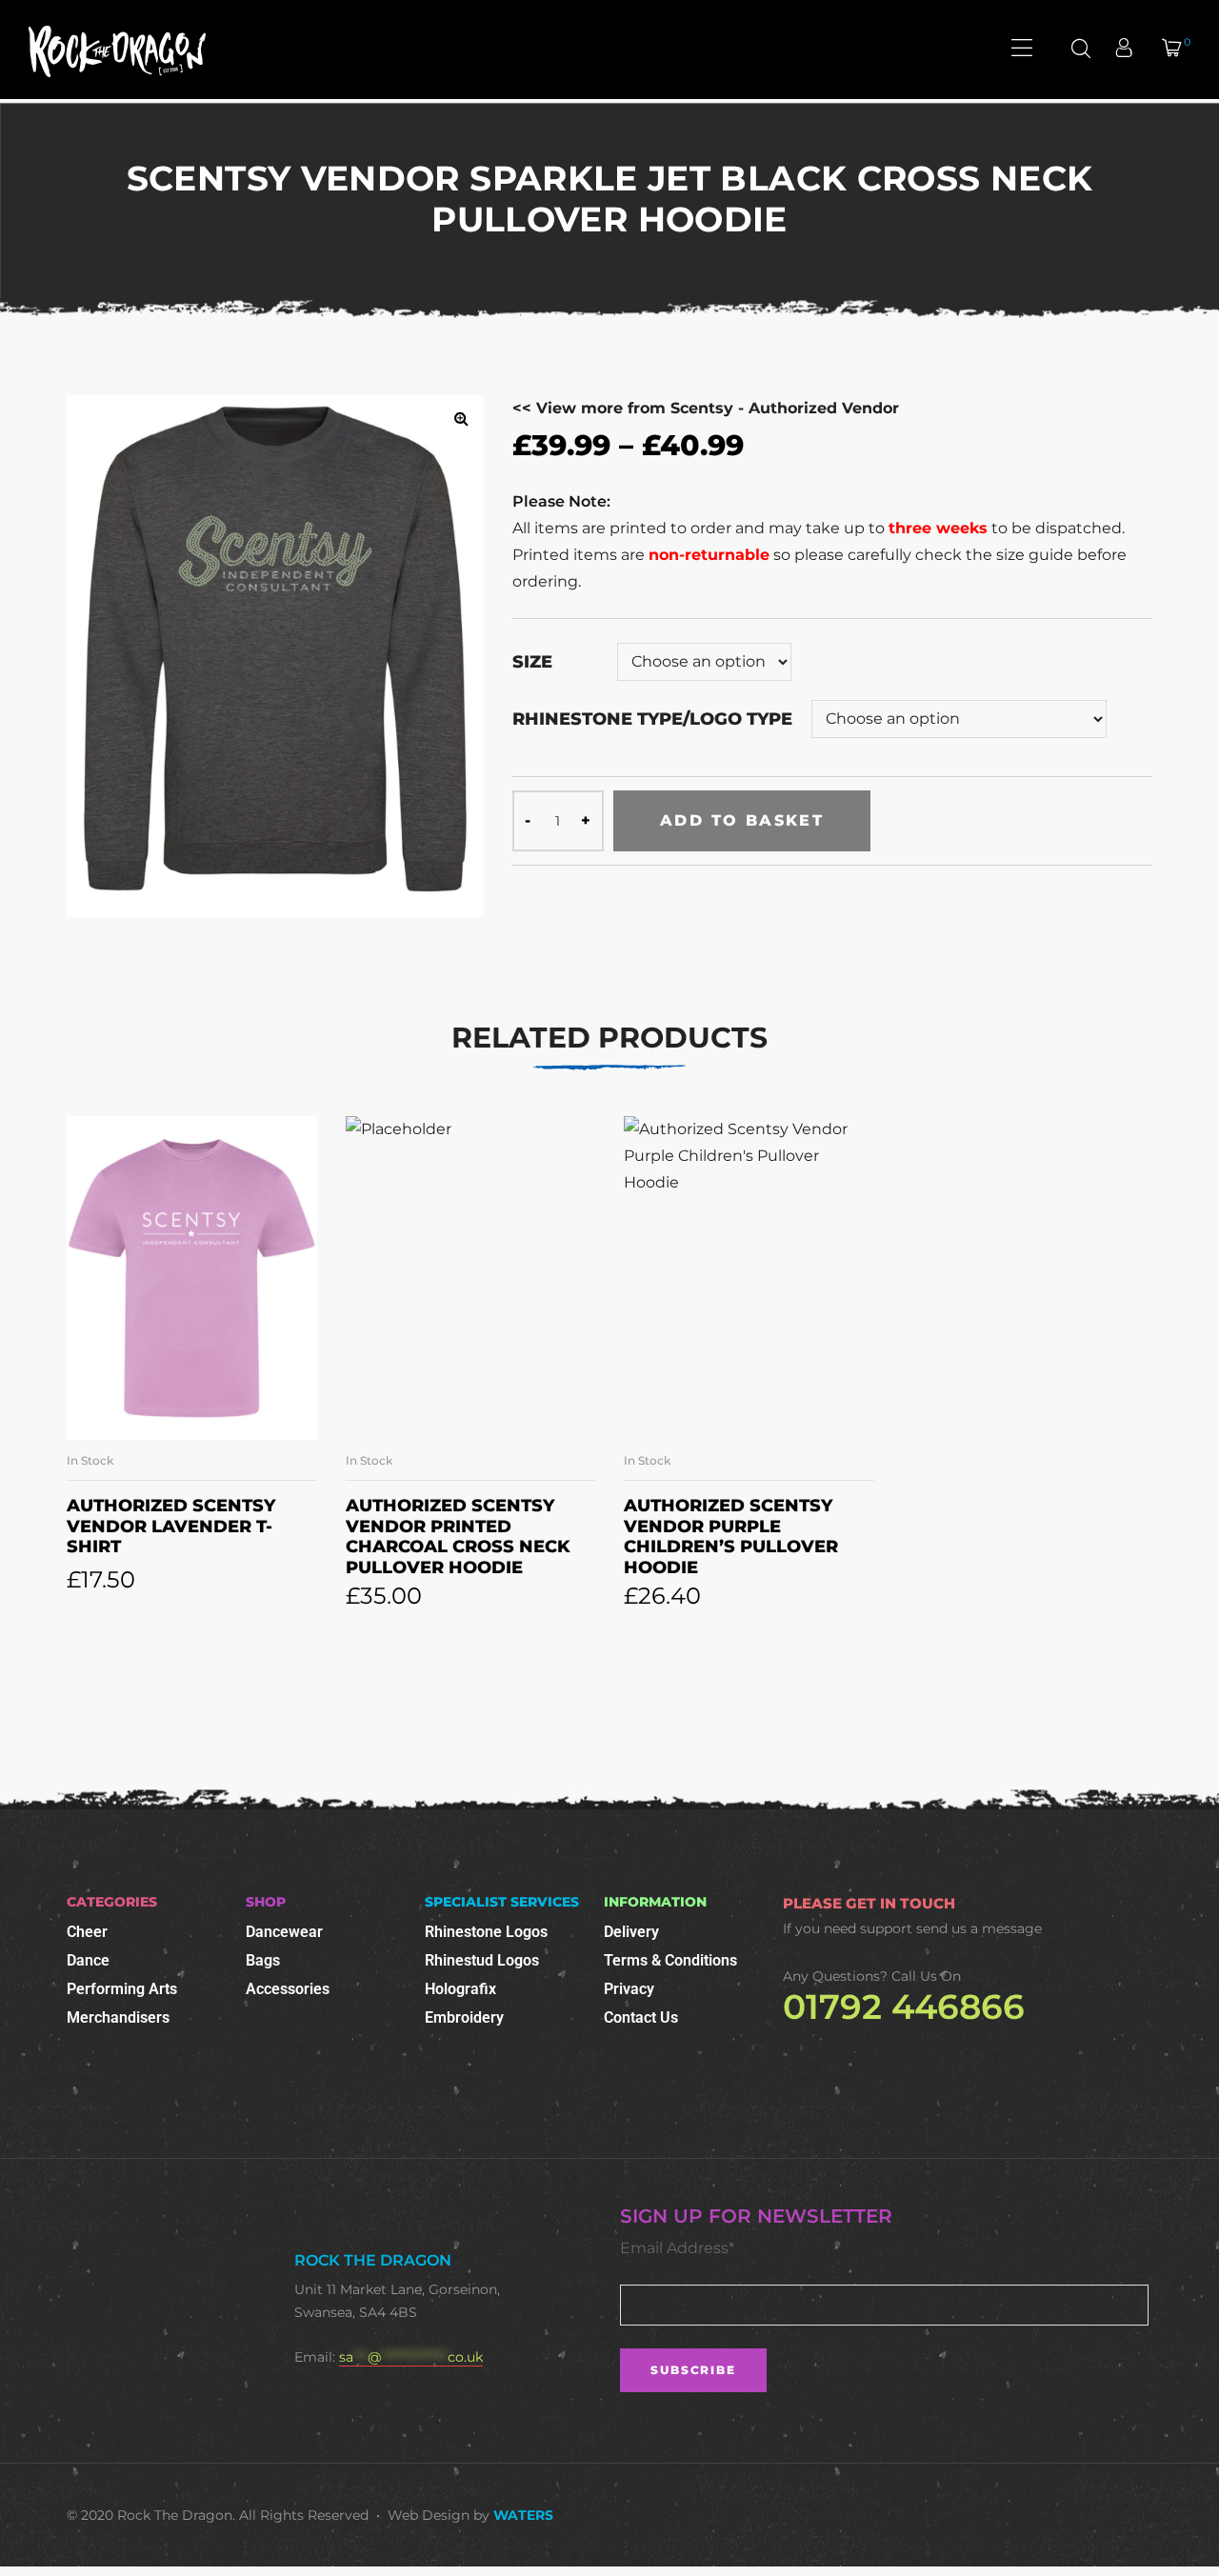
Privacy (629, 1989)
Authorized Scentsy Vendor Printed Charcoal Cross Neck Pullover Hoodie (458, 1537)
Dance (88, 1960)
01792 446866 (904, 2007)
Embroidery (464, 2017)
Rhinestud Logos (482, 1960)
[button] (461, 418)
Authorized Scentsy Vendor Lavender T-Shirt (171, 1526)
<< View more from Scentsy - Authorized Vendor (706, 408)
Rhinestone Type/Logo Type (652, 719)
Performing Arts (122, 1989)
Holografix (460, 1989)
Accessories (288, 1989)
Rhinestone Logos (486, 1932)
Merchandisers (118, 2017)
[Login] (1126, 50)
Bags (263, 1960)
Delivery (631, 1932)
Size (532, 662)
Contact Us (641, 2017)
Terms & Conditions (670, 1960)
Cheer (87, 1932)
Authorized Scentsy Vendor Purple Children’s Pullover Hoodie (731, 1537)
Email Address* (677, 2248)
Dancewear (284, 1932)
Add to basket (742, 820)
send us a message (979, 1928)
